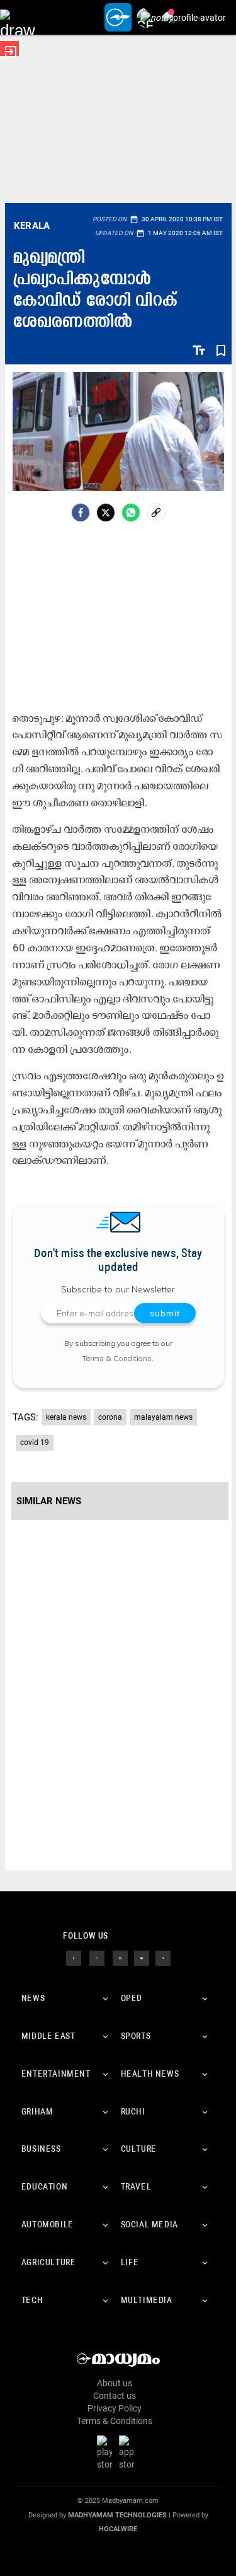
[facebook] (81, 513)
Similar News (49, 1501)
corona (110, 1417)
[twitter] (97, 1958)
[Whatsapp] (131, 513)
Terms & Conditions (117, 1358)
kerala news (66, 1417)
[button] (17, 17)
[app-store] (129, 2452)
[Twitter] (106, 513)
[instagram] (120, 1958)
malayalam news (163, 1417)
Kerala (32, 226)
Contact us (115, 2396)
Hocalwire (118, 2529)
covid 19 (35, 1442)
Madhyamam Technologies (117, 2515)
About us (115, 2383)
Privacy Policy (115, 2408)
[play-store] (107, 2452)
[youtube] (142, 1958)
